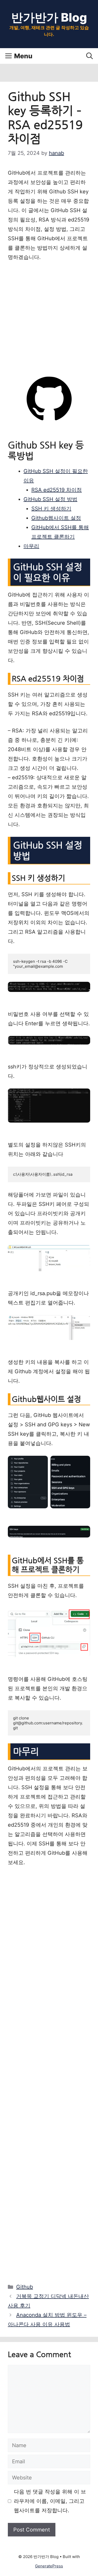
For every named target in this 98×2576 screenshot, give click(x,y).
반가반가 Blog (49, 17)
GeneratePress (49, 2566)
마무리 (31, 546)
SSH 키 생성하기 (51, 509)
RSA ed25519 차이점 (57, 490)
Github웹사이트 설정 (56, 518)
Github (25, 2287)
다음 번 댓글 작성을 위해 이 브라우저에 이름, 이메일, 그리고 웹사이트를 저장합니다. (50, 2501)
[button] (90, 56)
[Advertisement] (49, 318)
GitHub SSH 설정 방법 (50, 499)
